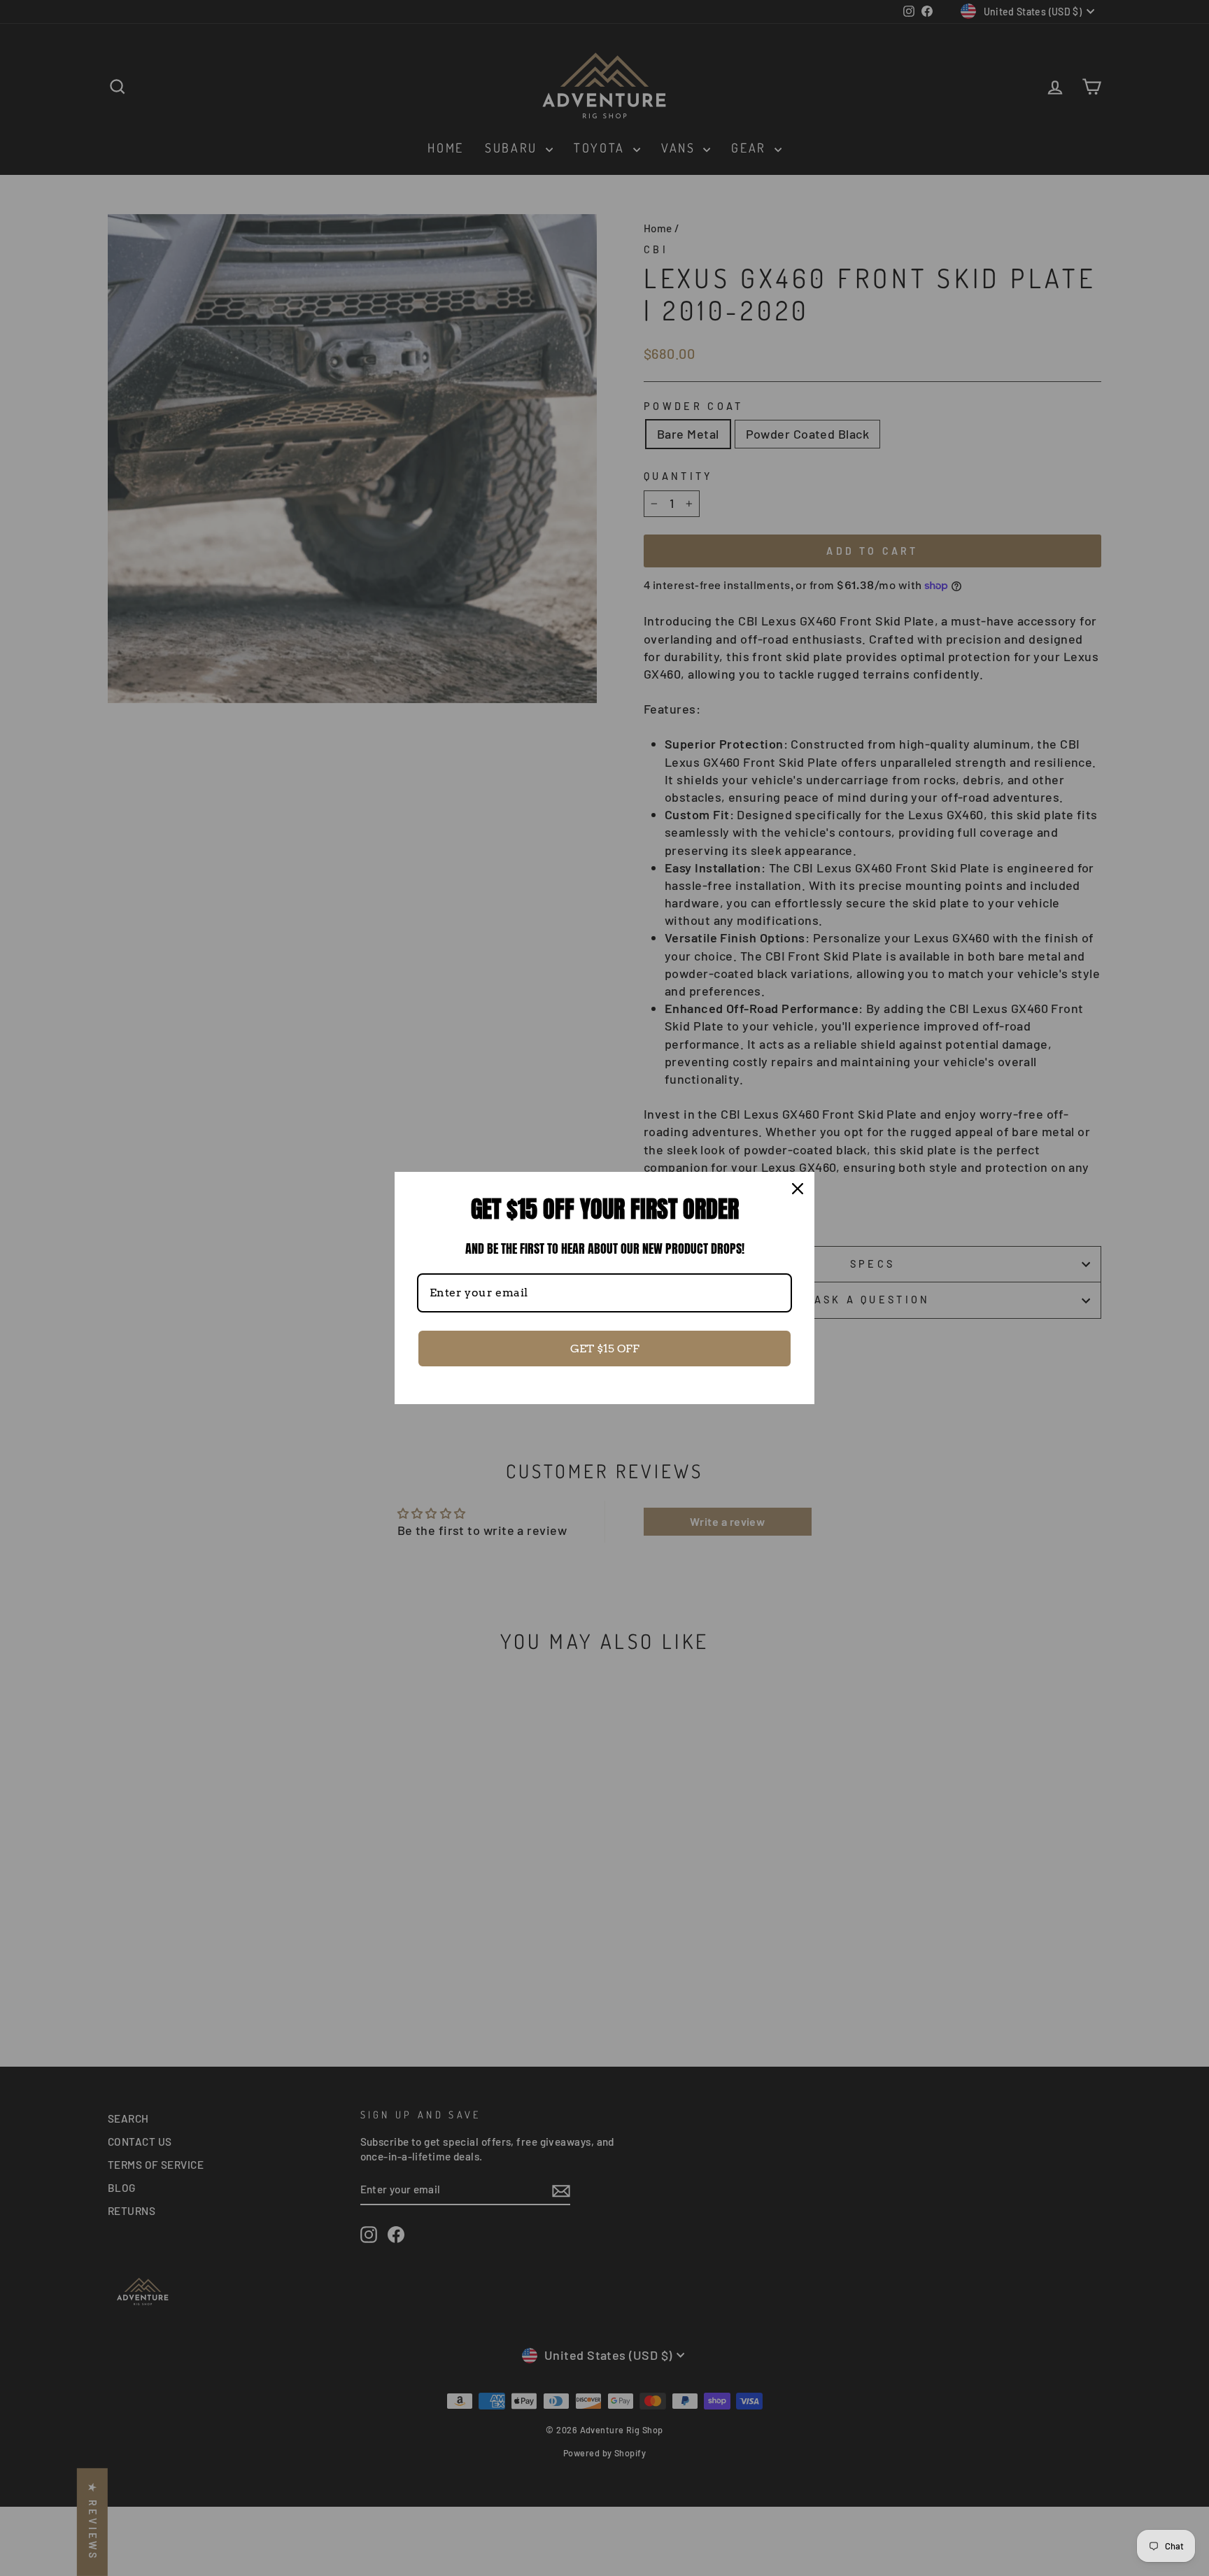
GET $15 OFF (605, 1349)
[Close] (798, 1189)
